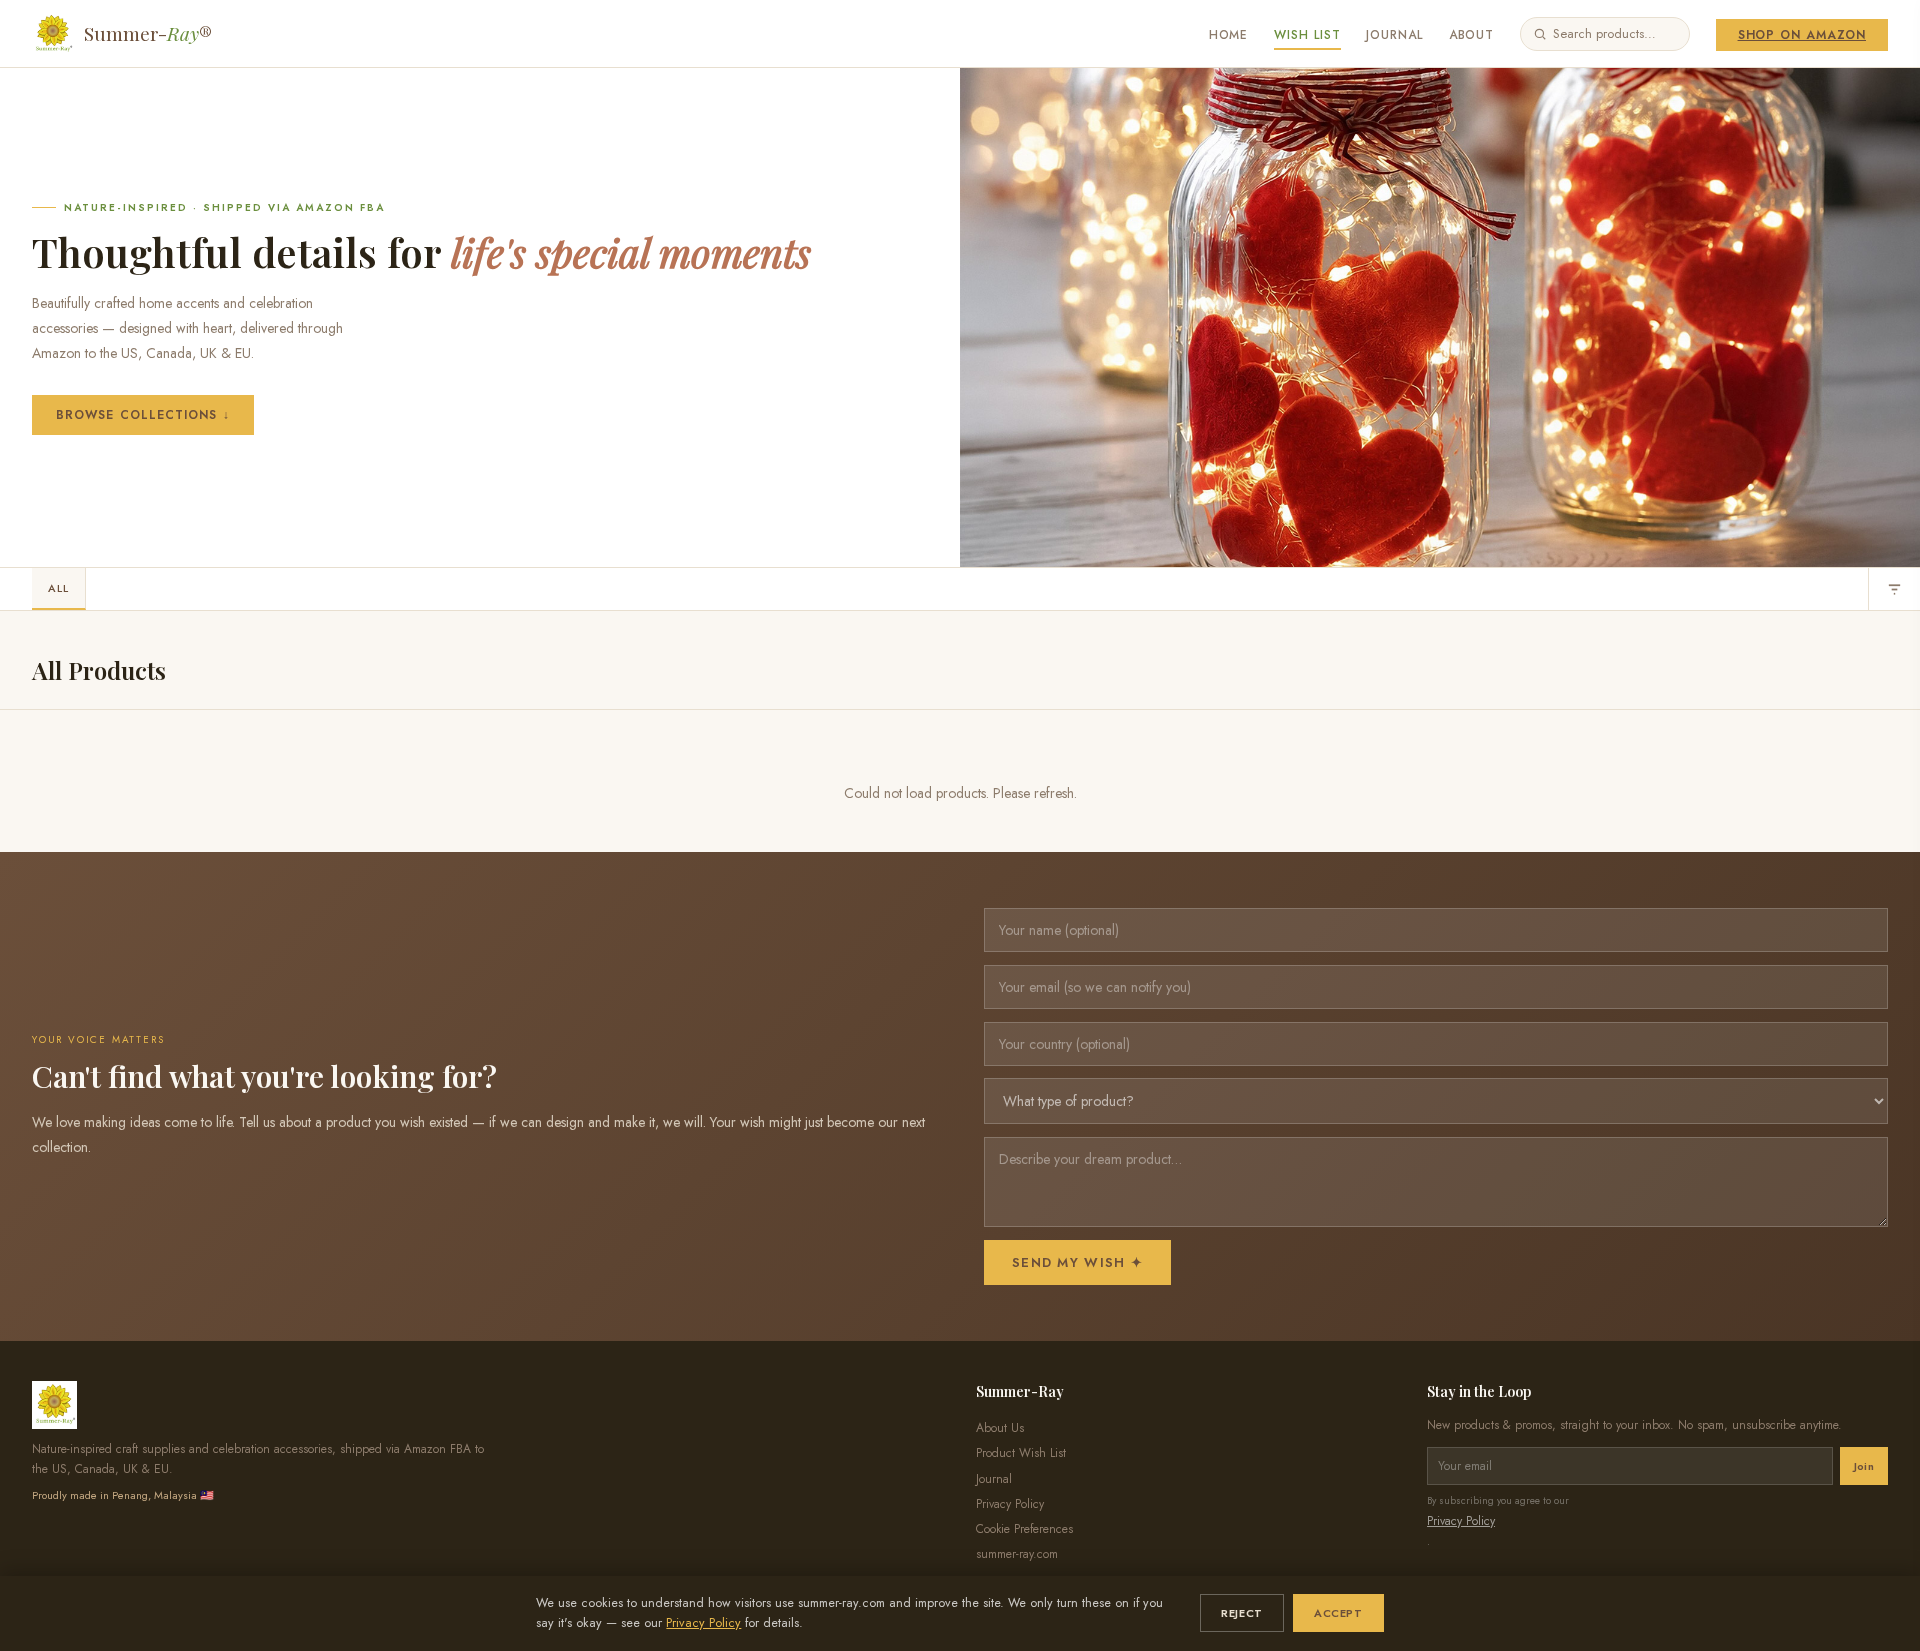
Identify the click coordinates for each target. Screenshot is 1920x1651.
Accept (1338, 1613)
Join (1864, 1466)
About (1472, 35)
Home (1229, 35)
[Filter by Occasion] (1894, 589)
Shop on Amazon (1802, 35)
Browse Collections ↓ (143, 415)
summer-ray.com (1017, 1554)
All (58, 588)
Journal (1394, 35)
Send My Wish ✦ (1077, 1262)
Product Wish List (1021, 1453)
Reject (1241, 1613)
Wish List (1307, 35)
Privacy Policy (703, 1623)
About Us (1000, 1428)
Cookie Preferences (1024, 1529)
